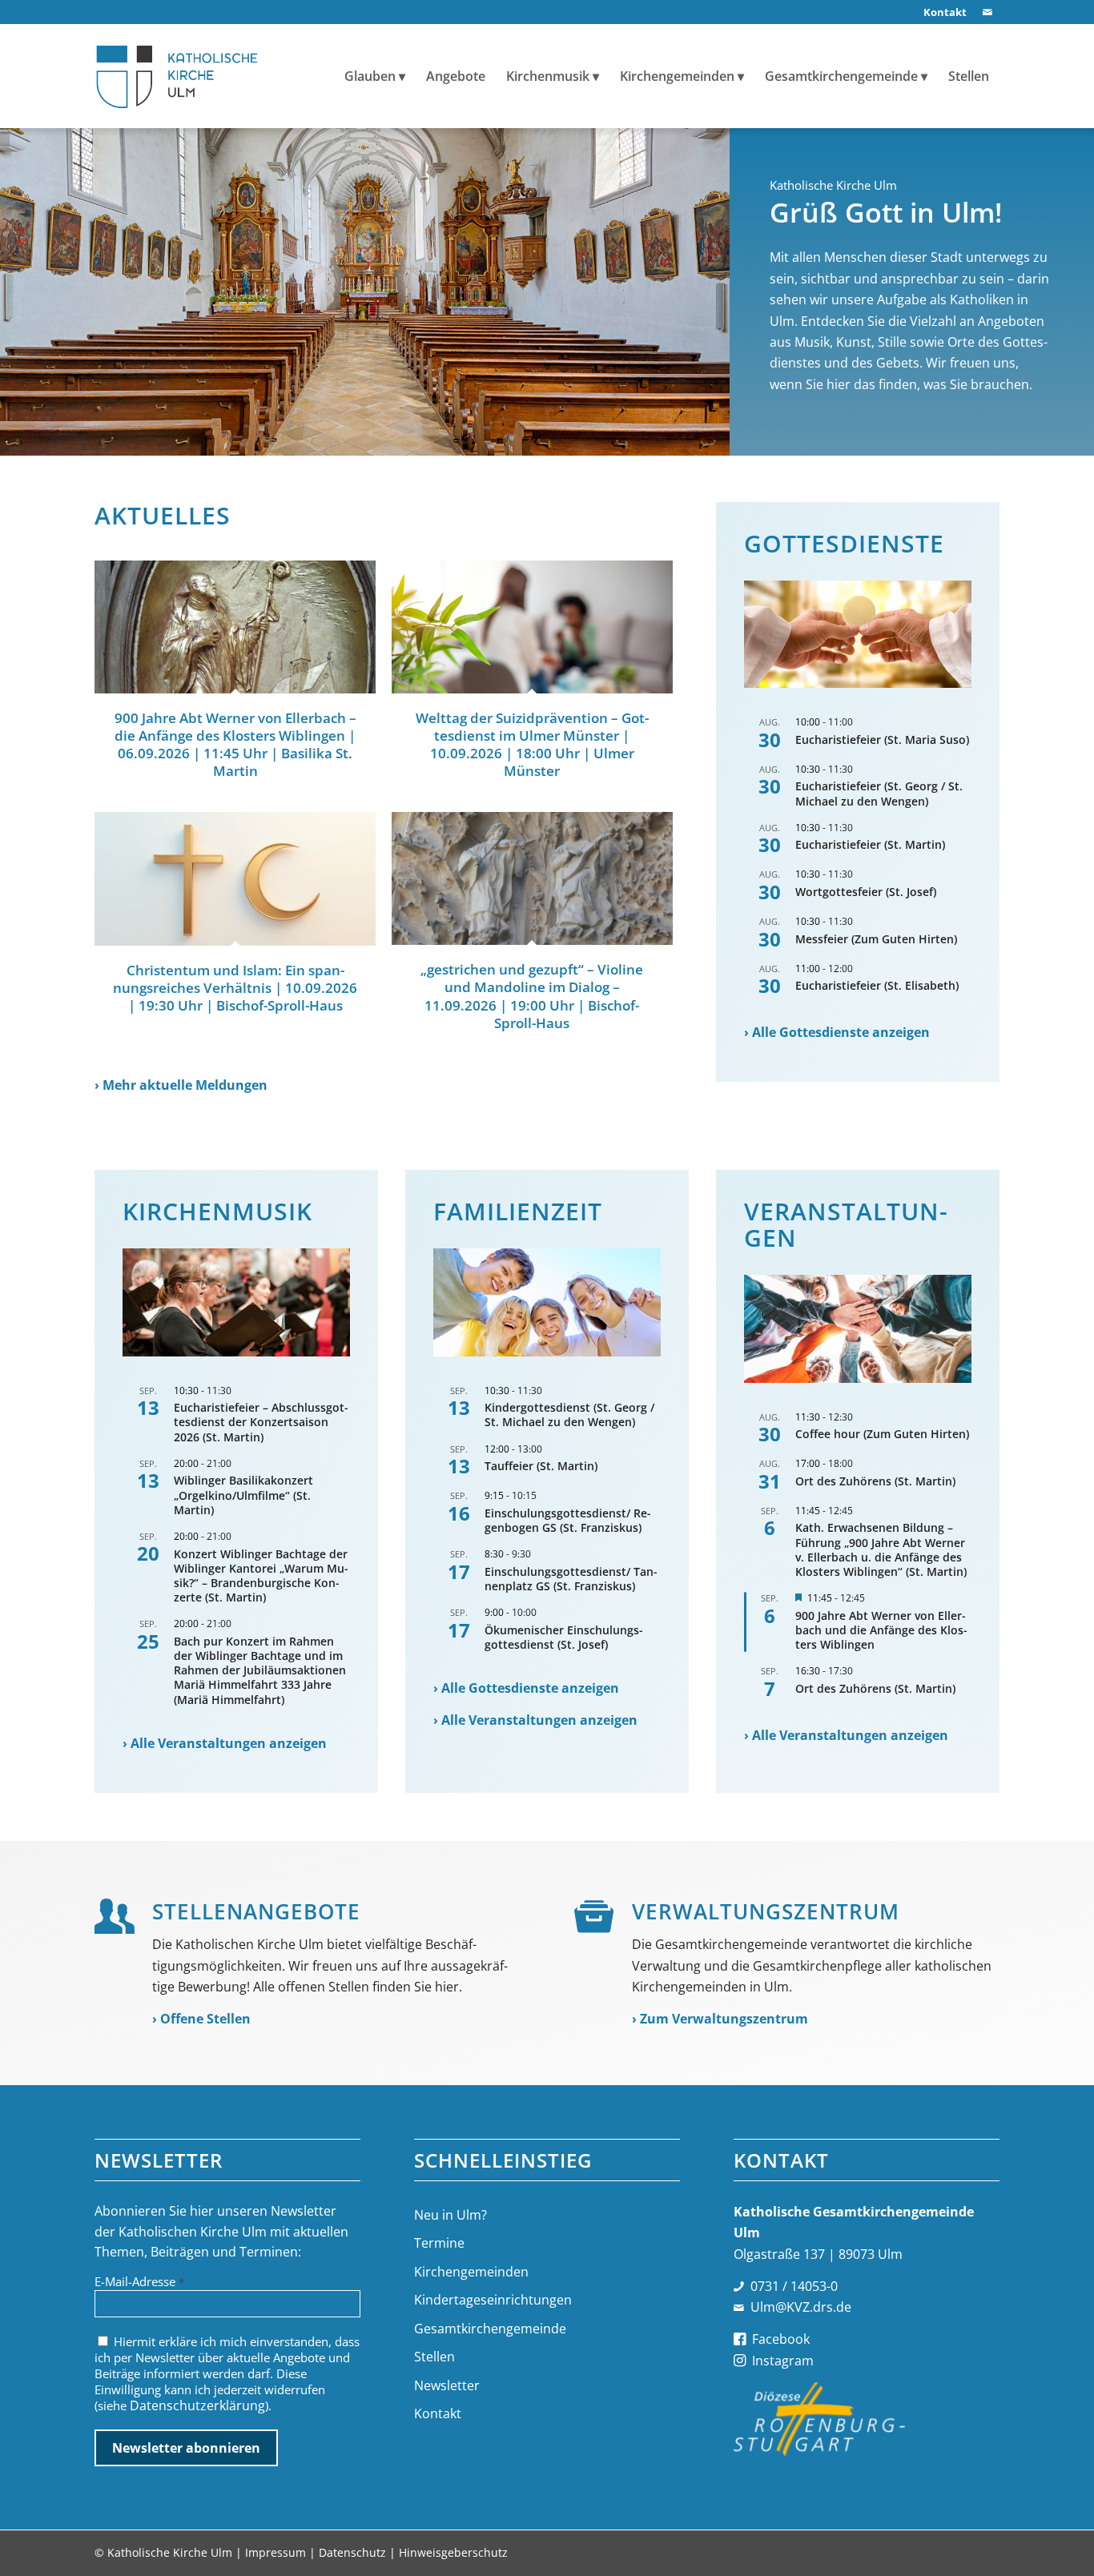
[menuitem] (941, 12)
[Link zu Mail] (987, 12)
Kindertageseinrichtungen (493, 2300)
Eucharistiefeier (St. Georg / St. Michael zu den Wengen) (879, 793)
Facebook (781, 2339)
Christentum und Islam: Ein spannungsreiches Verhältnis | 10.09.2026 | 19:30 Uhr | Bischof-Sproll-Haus (235, 988)
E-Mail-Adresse (139, 2281)
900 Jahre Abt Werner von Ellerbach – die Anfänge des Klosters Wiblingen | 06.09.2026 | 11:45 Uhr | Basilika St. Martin (235, 744)
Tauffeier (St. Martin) (541, 1466)
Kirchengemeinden (471, 2272)
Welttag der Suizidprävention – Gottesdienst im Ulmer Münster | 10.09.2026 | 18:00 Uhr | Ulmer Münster (532, 744)
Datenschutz (352, 2552)
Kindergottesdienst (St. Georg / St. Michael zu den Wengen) (569, 1415)
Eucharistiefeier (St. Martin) (870, 844)
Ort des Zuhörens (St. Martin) (875, 1481)
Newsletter (447, 2385)
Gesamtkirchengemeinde (490, 2329)
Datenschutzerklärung (197, 2405)
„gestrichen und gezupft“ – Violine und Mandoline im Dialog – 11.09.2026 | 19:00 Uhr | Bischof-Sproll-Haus (532, 996)
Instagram (783, 2361)
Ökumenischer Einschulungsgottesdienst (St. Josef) (564, 1637)
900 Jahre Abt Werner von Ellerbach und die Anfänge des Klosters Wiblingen (881, 1630)
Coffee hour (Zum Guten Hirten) (882, 1434)
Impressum (276, 2552)
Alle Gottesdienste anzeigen (841, 1032)
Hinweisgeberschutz (453, 2552)
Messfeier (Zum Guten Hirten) (876, 939)
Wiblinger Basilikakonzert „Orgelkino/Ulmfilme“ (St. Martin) (243, 1495)
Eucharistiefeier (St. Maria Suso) (882, 739)
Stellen (434, 2357)
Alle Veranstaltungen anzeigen (229, 1743)
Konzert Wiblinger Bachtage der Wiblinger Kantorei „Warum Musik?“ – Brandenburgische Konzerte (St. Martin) (261, 1576)
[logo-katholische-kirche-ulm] (177, 76)
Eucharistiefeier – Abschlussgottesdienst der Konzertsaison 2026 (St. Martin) (261, 1422)
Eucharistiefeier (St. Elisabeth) (877, 985)
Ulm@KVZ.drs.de (801, 2307)
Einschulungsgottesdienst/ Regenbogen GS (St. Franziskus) (568, 1520)
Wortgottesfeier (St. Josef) (866, 892)
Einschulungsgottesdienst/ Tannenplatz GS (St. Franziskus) (571, 1579)
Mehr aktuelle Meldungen (185, 1085)
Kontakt (438, 2413)
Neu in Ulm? (450, 2215)
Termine (439, 2243)
